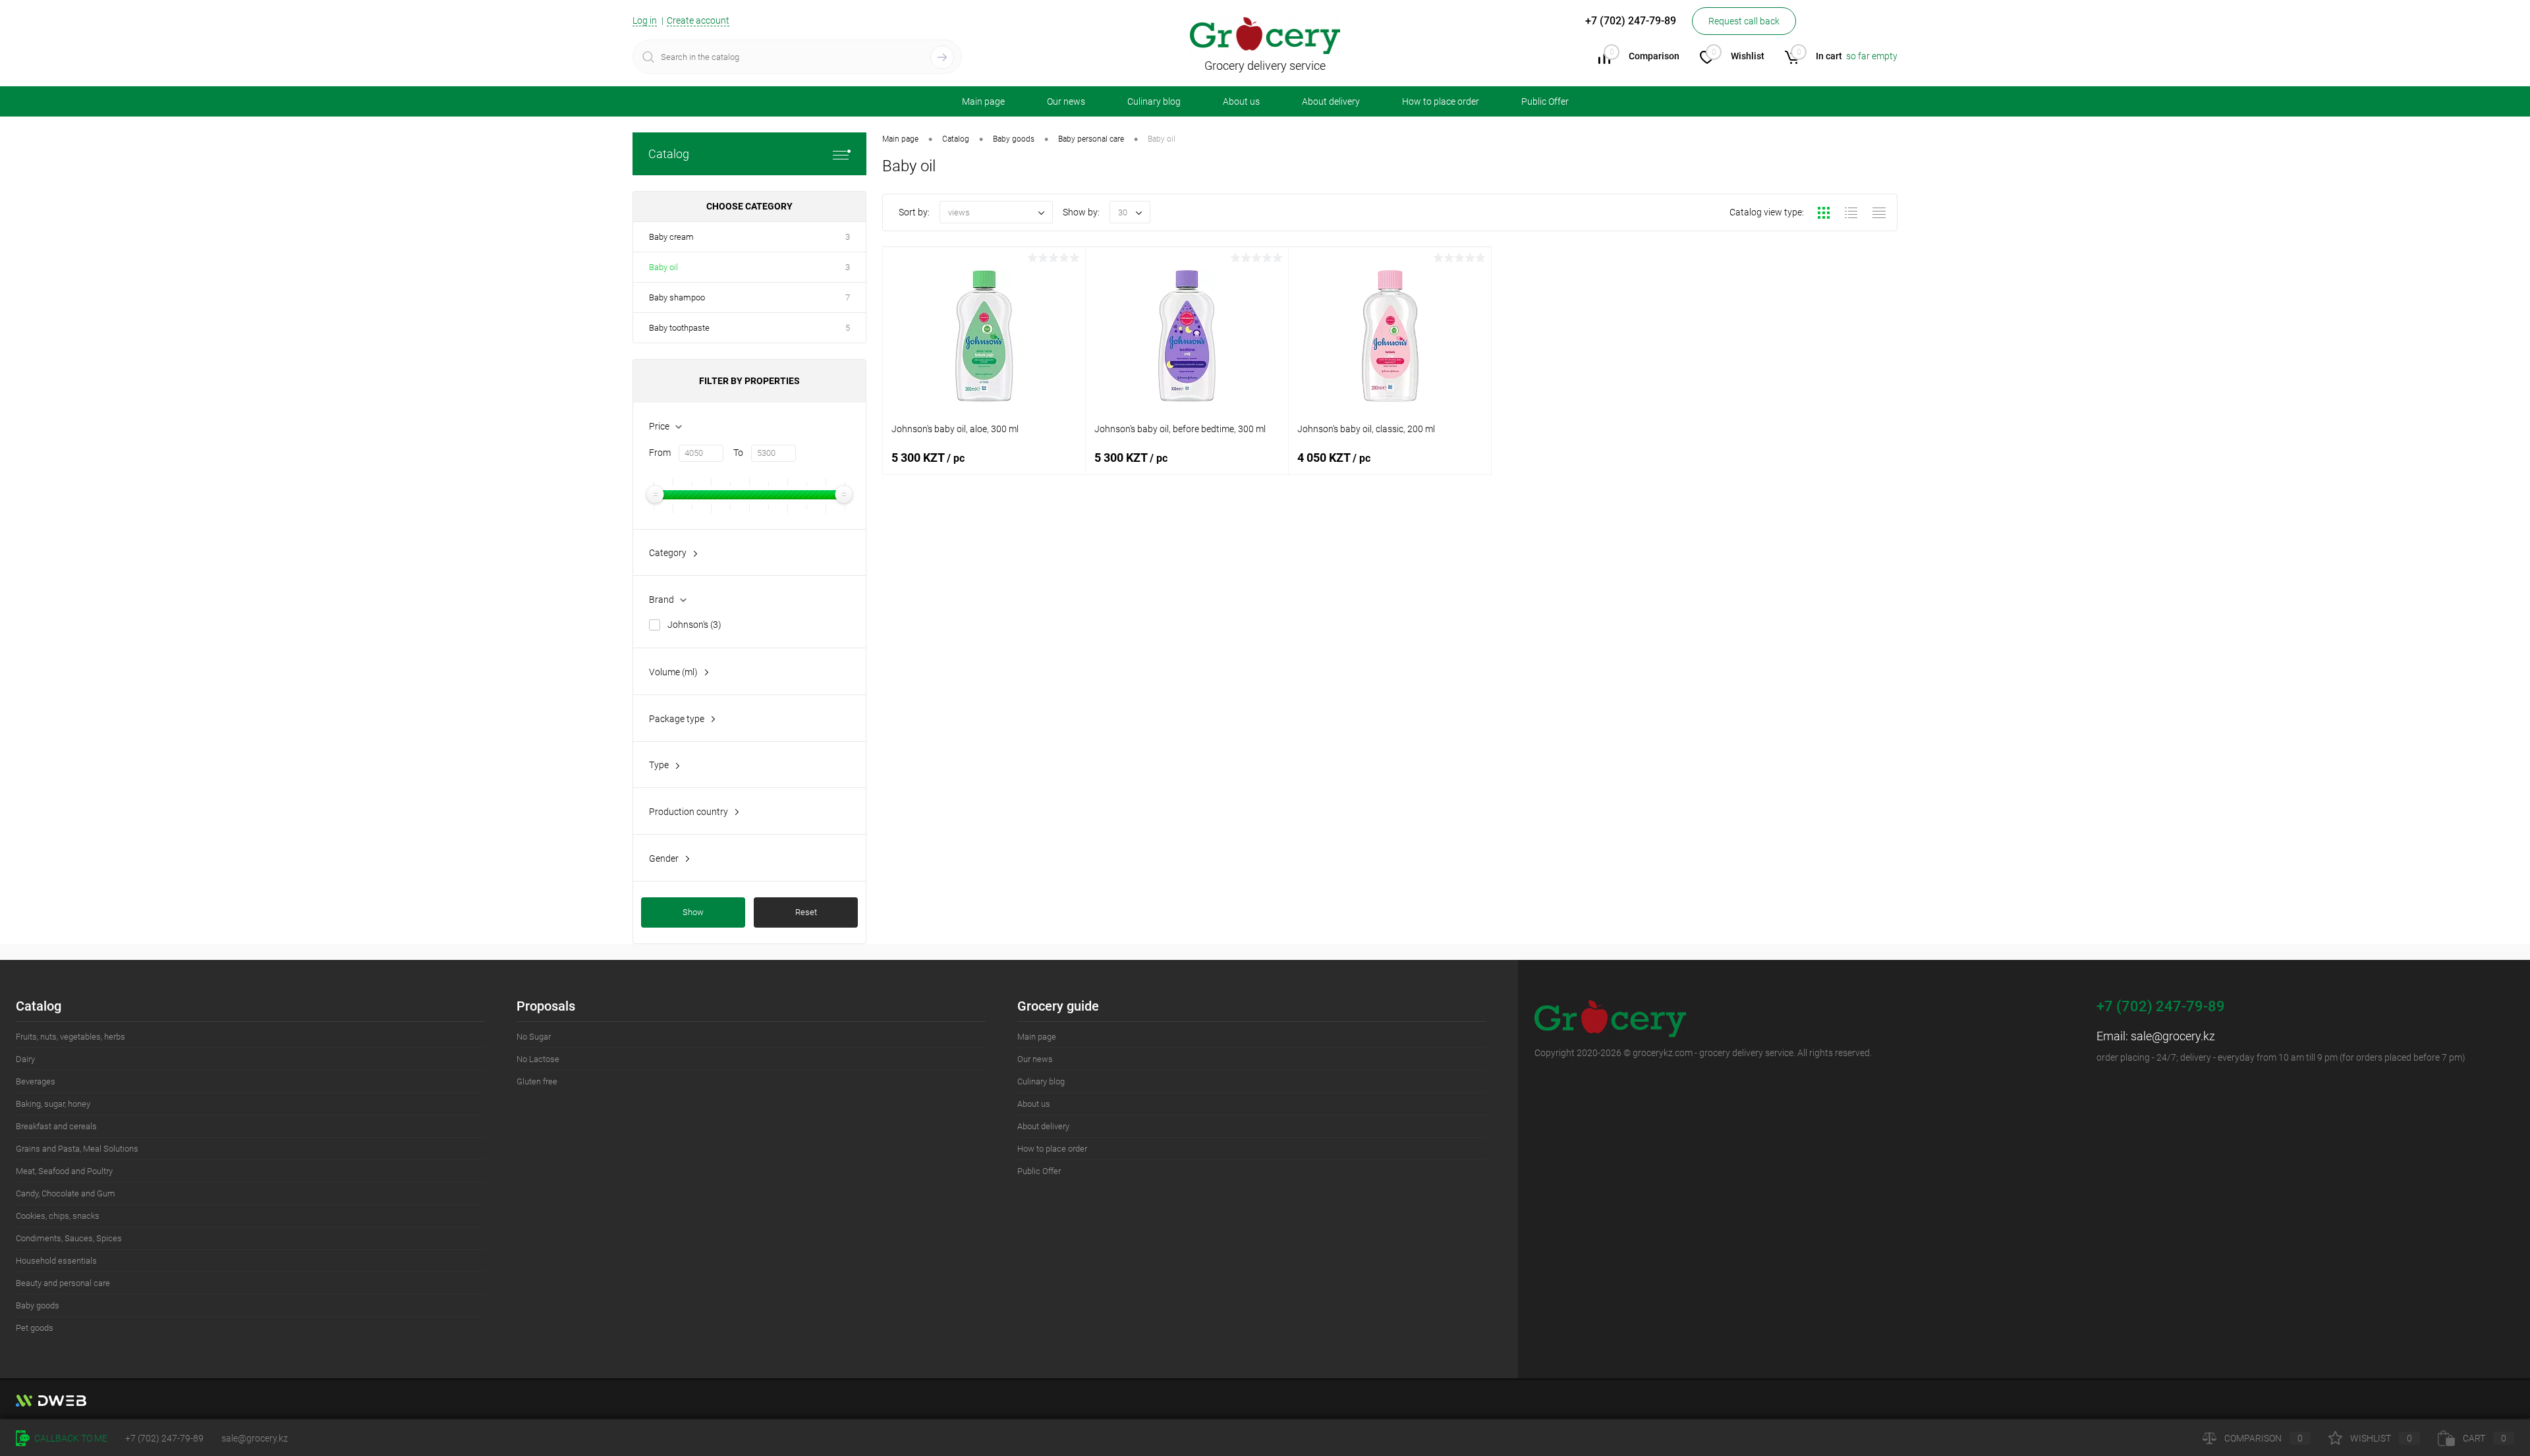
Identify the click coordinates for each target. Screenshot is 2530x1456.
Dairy (25, 1059)
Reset (806, 912)
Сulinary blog (1154, 101)
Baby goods (38, 1305)
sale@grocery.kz (2173, 1036)
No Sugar (534, 1037)
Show (693, 912)
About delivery (1331, 101)
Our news (1066, 101)
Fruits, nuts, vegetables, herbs (70, 1037)
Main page (983, 101)
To (738, 453)
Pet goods (35, 1328)
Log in (645, 20)
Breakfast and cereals (56, 1126)
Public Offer (1545, 101)
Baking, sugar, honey (53, 1104)
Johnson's (694, 625)
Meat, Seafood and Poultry (64, 1171)
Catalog (669, 154)
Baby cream (671, 237)
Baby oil (663, 267)
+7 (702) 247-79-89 (164, 1438)
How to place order (1441, 101)
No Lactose (538, 1059)
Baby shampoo (677, 297)
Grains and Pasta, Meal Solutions (77, 1149)
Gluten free (537, 1081)
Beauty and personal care (63, 1283)
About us (1241, 101)
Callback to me (70, 1438)
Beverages (36, 1081)
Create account (698, 20)
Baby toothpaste (679, 328)
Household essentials (56, 1261)
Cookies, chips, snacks (58, 1216)
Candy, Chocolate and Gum (66, 1193)
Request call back (1744, 21)
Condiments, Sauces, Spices (69, 1238)
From (660, 453)
